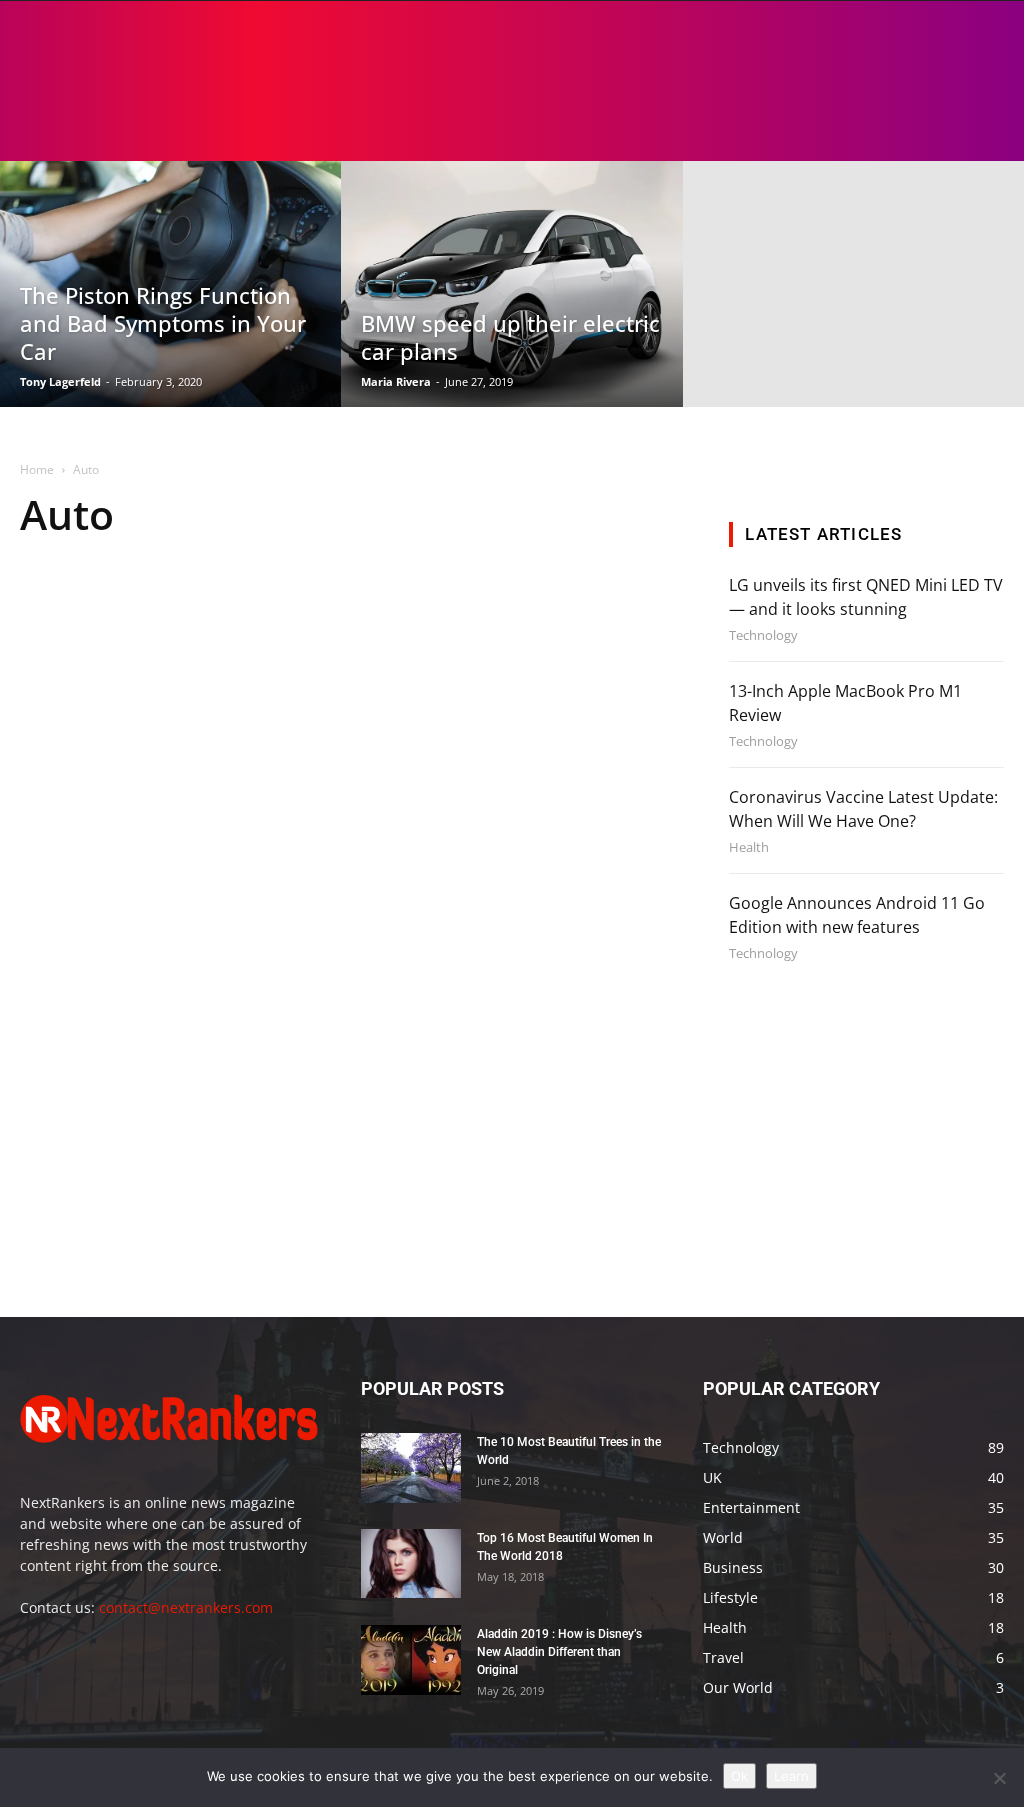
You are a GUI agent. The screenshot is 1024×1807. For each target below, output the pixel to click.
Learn (791, 1776)
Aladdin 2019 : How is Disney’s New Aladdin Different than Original (559, 1652)
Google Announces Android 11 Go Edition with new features (857, 915)
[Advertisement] (876, 1148)
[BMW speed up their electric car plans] (511, 284)
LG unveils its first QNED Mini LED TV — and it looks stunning (866, 597)
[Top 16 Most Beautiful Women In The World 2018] (411, 1563)
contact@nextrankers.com (186, 1607)
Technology (763, 635)
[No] (999, 1778)
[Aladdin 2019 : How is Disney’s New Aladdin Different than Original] (411, 1660)
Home (37, 469)
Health (749, 847)
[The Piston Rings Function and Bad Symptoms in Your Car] (170, 284)
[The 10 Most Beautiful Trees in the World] (411, 1468)
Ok (739, 1776)
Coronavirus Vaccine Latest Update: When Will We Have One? (863, 809)
